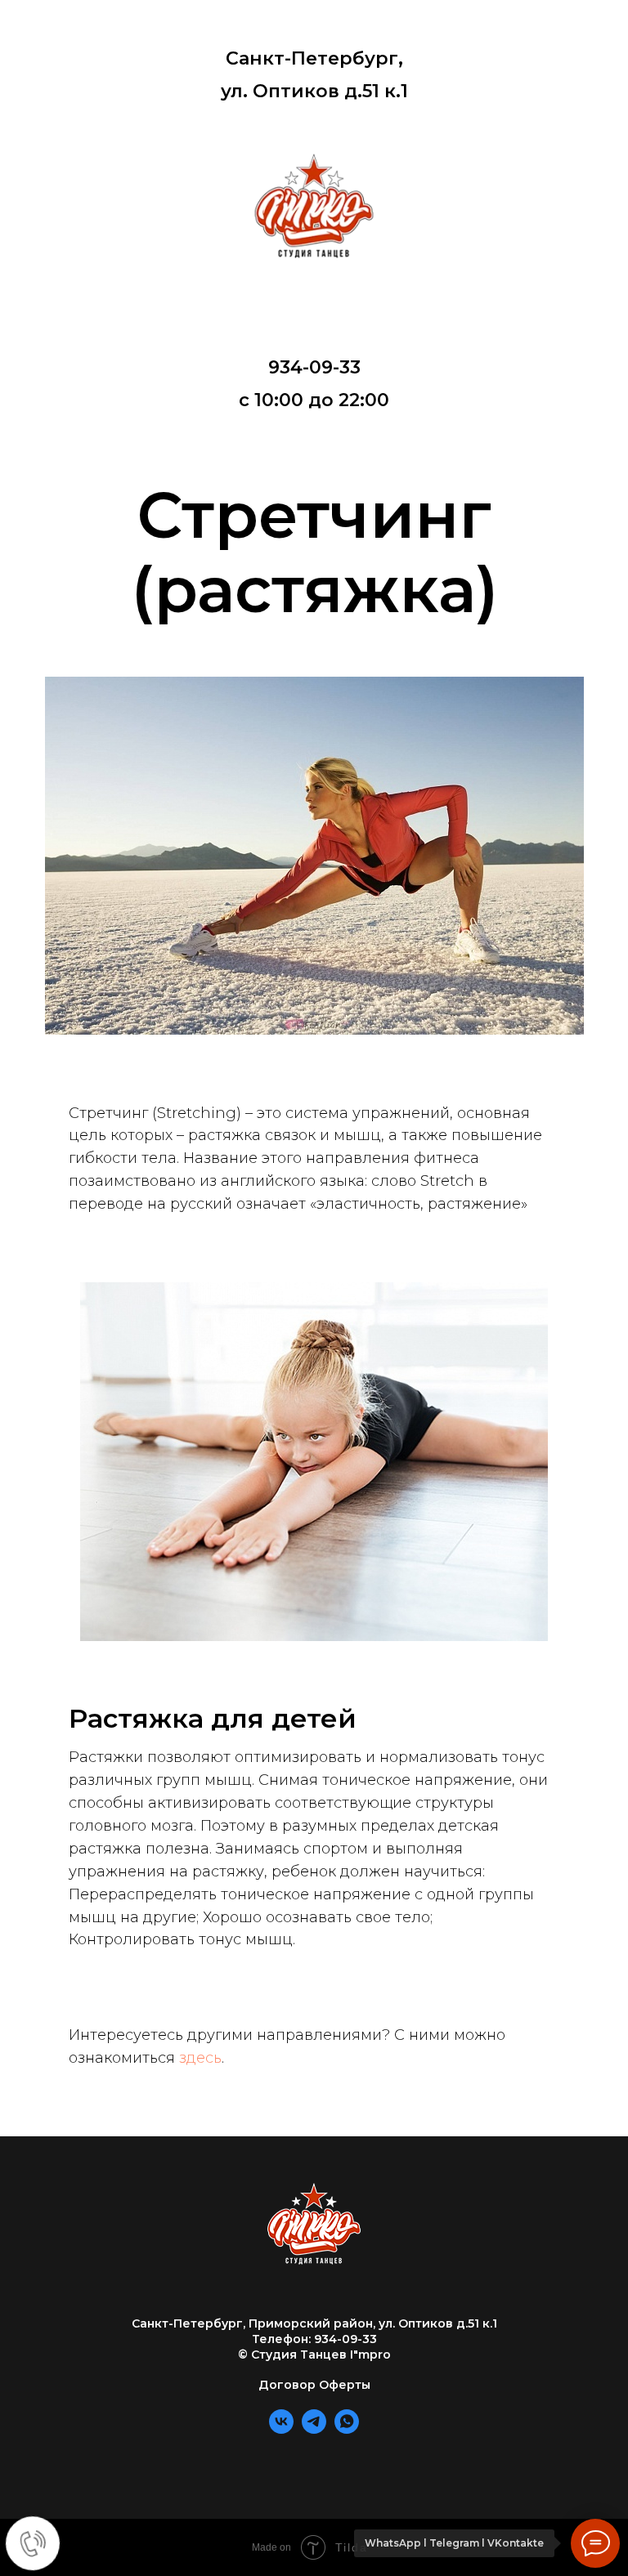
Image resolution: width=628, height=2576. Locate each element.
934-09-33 (314, 367)
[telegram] (314, 2429)
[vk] (281, 2429)
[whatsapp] (347, 2429)
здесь (200, 2058)
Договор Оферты (314, 2385)
